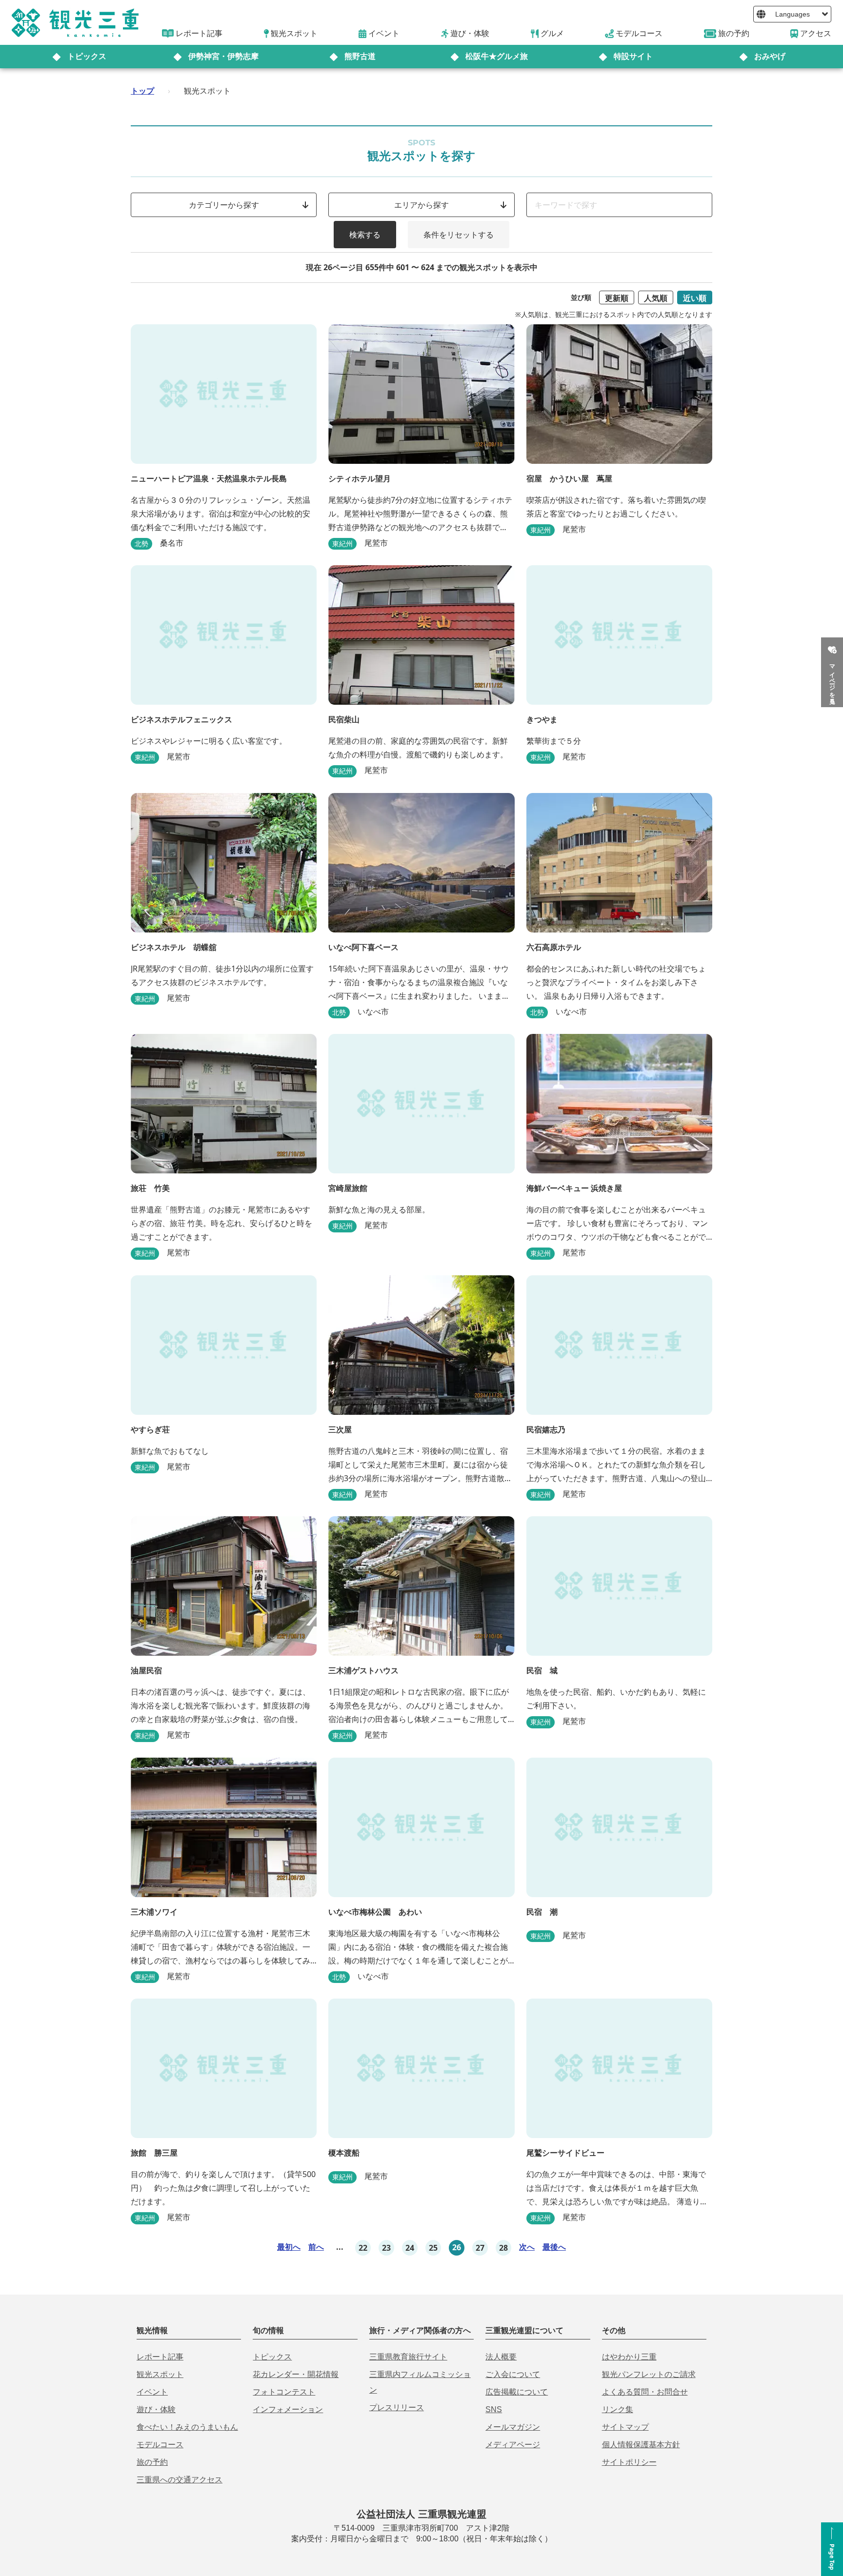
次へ (527, 2247)
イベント (152, 2392)
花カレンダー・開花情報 (296, 2374)
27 (480, 2248)
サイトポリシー (629, 2462)
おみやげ (770, 56)
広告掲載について (517, 2392)
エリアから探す (421, 205)
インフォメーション (288, 2409)
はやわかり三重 (629, 2357)
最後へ (554, 2247)
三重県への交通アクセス (180, 2480)
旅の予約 (152, 2462)
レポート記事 (160, 2357)
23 (386, 2248)
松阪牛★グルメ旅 (497, 56)
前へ (316, 2247)
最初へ (289, 2247)
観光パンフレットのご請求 (649, 2374)
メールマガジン (513, 2427)
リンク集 (618, 2409)
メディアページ (513, 2445)
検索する (365, 235)
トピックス (87, 56)
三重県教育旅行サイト (408, 2357)
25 (433, 2248)
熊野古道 (360, 56)
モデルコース (160, 2445)
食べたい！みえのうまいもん (187, 2427)
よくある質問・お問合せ (645, 2392)
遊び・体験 (156, 2409)
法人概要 (501, 2357)
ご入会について (513, 2374)
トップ (142, 91)
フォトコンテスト (284, 2392)
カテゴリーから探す (224, 205)
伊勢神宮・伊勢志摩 (223, 56)
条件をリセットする (459, 235)
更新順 (617, 298)
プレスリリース (397, 2408)
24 (410, 2248)
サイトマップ (625, 2427)
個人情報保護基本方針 (641, 2445)
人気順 (656, 298)
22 (363, 2248)
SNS (494, 2409)
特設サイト (633, 56)
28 (503, 2248)
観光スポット (160, 2374)
